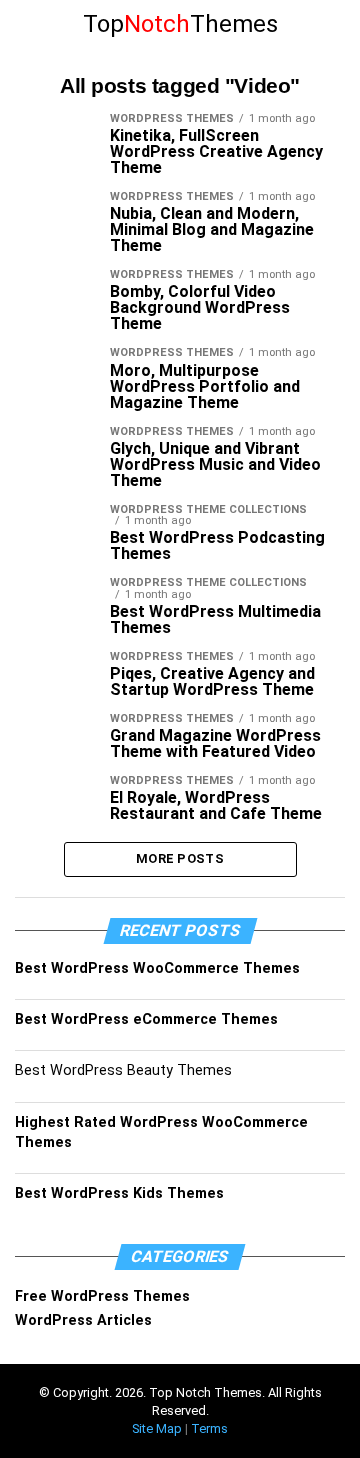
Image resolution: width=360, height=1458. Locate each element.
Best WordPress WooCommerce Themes (157, 968)
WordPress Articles (83, 1320)
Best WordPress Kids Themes (119, 1193)
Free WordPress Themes (102, 1296)
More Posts (180, 858)
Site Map (157, 1428)
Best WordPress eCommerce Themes (146, 1019)
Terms (209, 1428)
